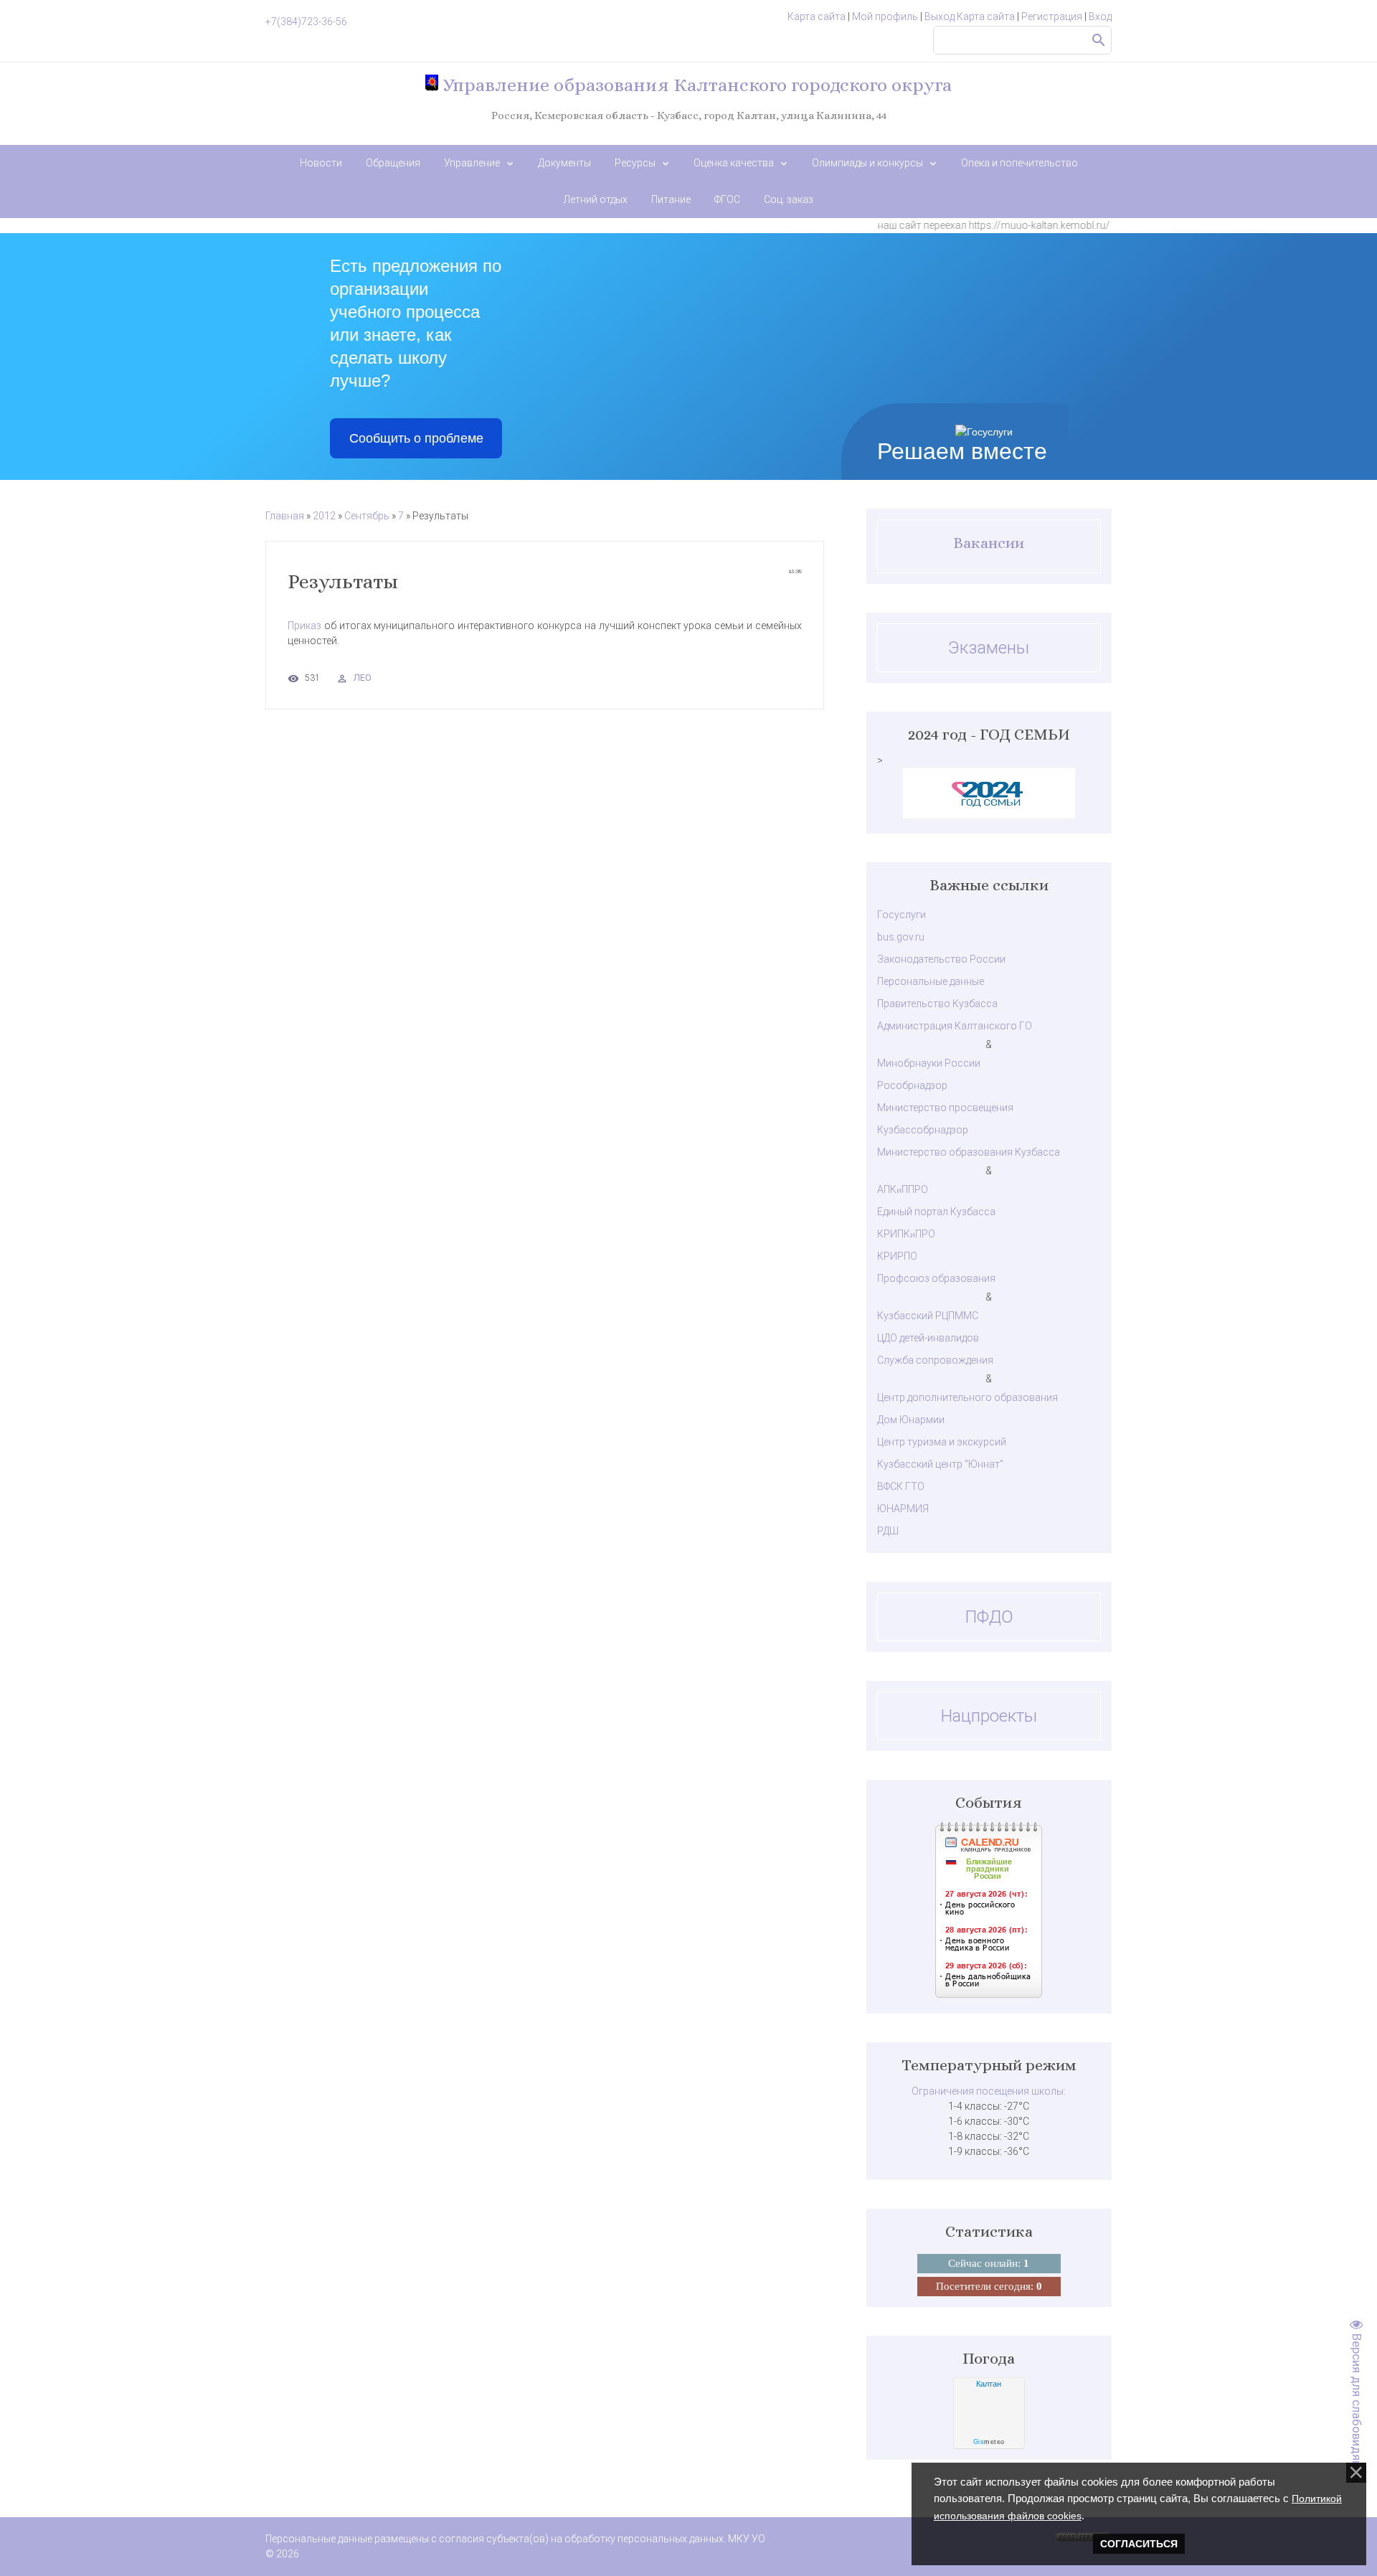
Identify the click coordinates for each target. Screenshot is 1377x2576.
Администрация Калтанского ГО (955, 1026)
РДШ (888, 1531)
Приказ (306, 626)
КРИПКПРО (906, 1234)
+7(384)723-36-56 (306, 22)
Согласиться (1139, 2544)
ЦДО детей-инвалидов (928, 1338)
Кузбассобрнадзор (923, 1130)
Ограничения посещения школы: (989, 2091)
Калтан (989, 2384)
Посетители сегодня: (989, 2286)
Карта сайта (817, 16)
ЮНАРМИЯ (903, 1509)
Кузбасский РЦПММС (928, 1316)
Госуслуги (902, 915)
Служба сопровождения (935, 1360)
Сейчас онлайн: (989, 2263)
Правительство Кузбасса (937, 1004)
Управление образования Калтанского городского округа (695, 85)
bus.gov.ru (901, 937)
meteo (989, 2442)
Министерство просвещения (945, 1108)
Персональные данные (931, 981)
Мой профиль (885, 16)
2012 (324, 516)
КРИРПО (897, 1256)
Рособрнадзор (912, 1085)
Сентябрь (367, 516)
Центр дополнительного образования (967, 1397)
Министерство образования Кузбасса (969, 1152)
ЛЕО (363, 678)
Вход (1100, 16)
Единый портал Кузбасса (936, 1212)
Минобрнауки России (929, 1063)
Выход (940, 16)
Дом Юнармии (911, 1420)
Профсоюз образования (936, 1278)
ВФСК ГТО (901, 1486)
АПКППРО (903, 1189)
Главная (285, 516)
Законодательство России (941, 959)
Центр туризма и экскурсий (942, 1442)
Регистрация (1052, 16)
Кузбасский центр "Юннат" (940, 1464)
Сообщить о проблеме (416, 438)
